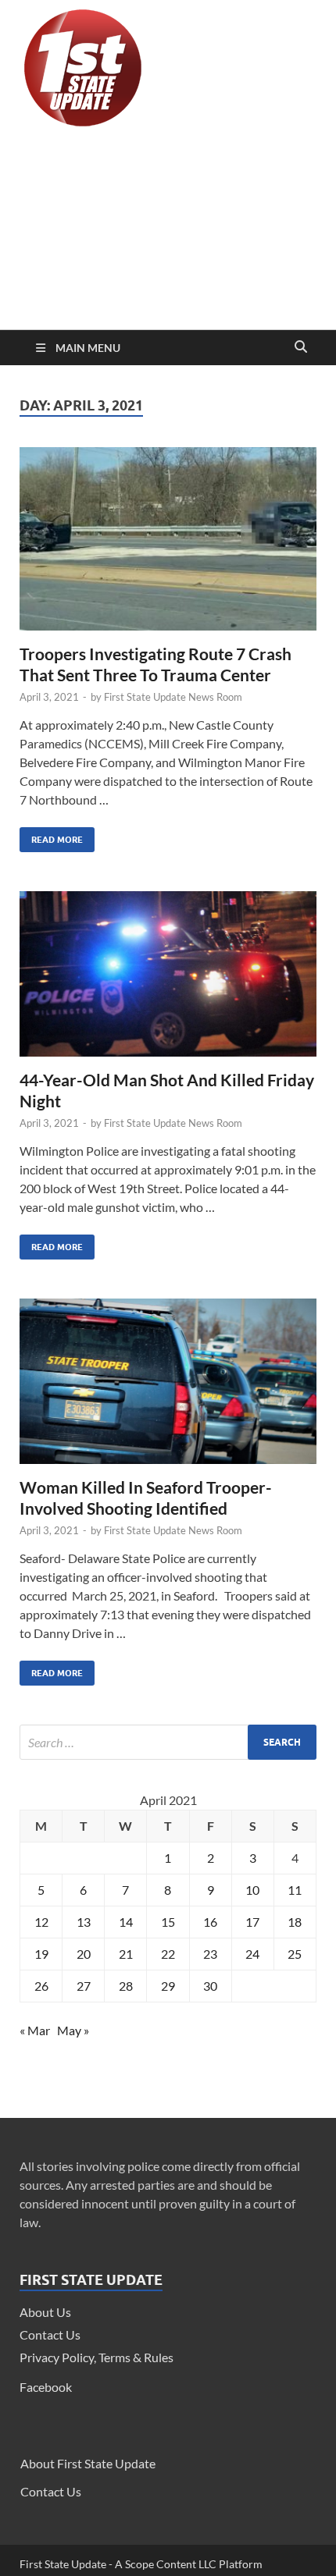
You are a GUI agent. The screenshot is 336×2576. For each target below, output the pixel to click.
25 (295, 1954)
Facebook (46, 2387)
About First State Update (88, 2463)
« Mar (35, 2030)
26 (41, 1986)
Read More (51, 836)
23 (210, 1954)
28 (126, 1986)
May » (73, 2030)
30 (210, 1986)
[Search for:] (168, 1742)
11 (295, 1890)
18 (295, 1922)
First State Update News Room (173, 697)
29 (168, 1986)
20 (84, 1954)
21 (126, 1954)
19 (41, 1954)
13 (84, 1922)
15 (168, 1922)
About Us (45, 2312)
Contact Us (50, 2334)
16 (210, 1922)
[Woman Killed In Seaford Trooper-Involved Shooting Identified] (168, 1387)
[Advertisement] (168, 232)
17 (252, 1922)
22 (168, 1954)
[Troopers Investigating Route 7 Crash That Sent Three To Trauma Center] (168, 545)
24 (252, 1954)
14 (126, 1922)
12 (41, 1922)
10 (252, 1890)
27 (84, 1986)
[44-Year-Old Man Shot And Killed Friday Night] (168, 980)
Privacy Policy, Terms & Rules (97, 2357)
